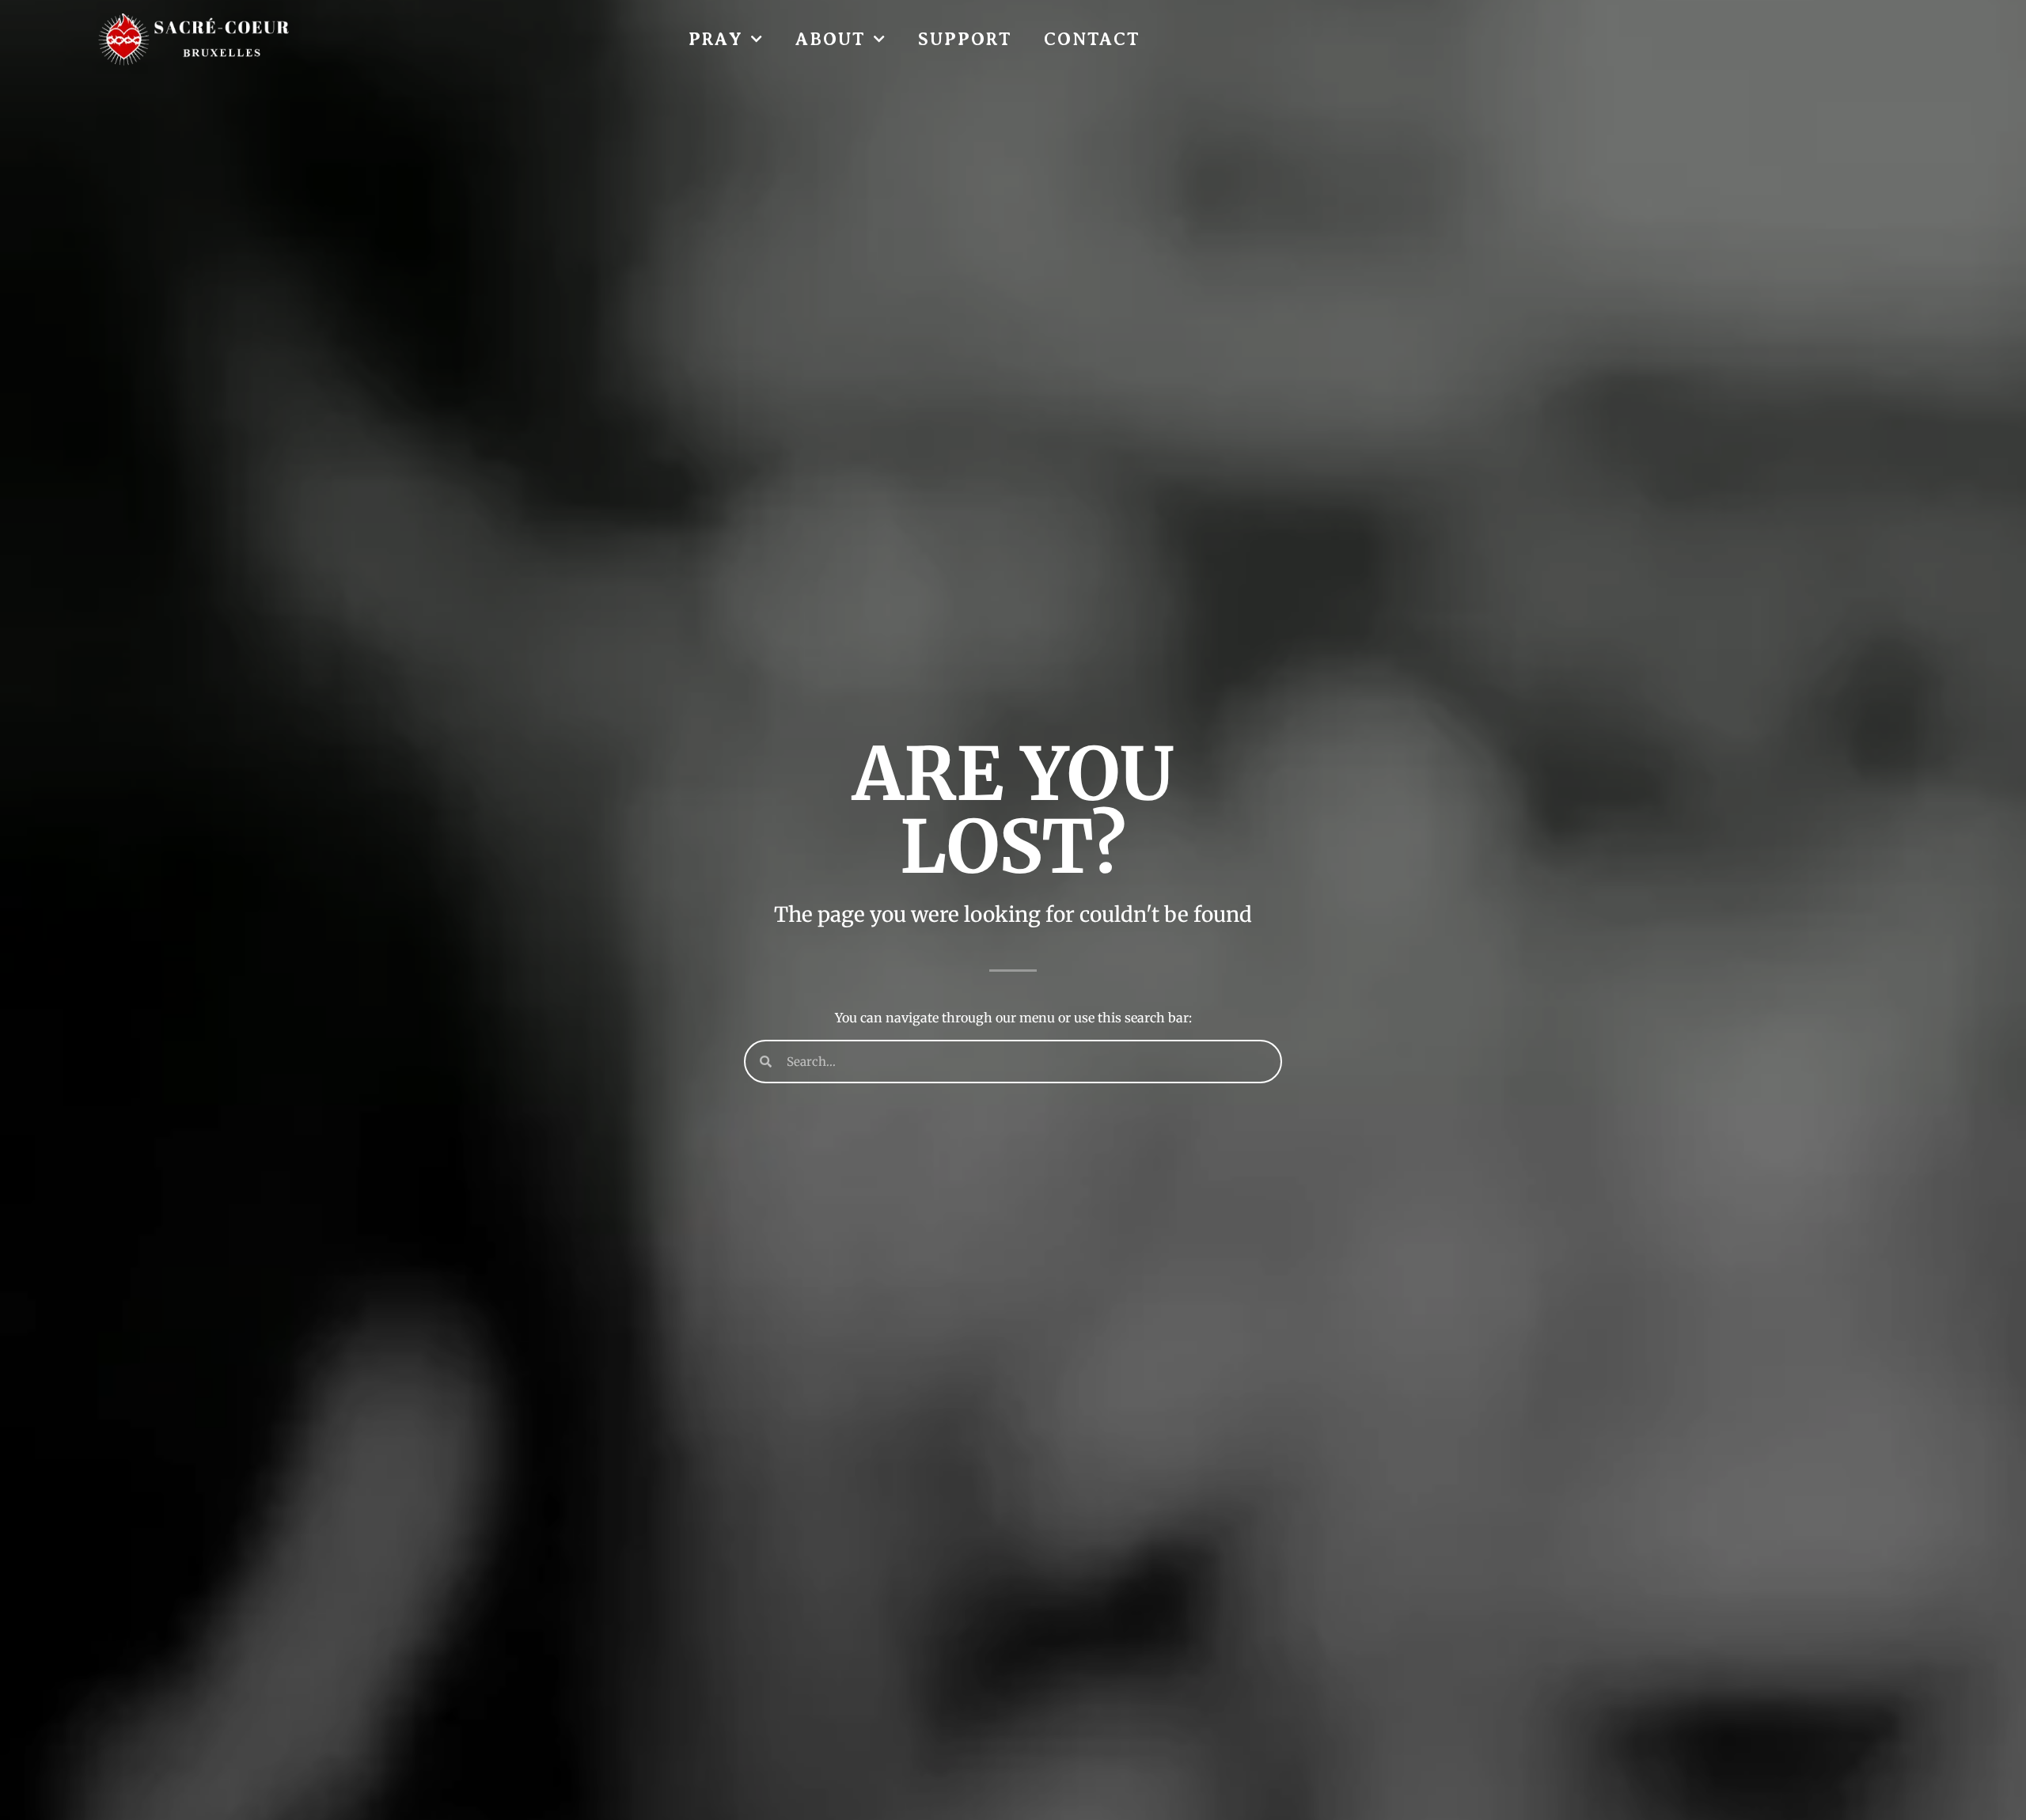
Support (965, 39)
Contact (1092, 39)
